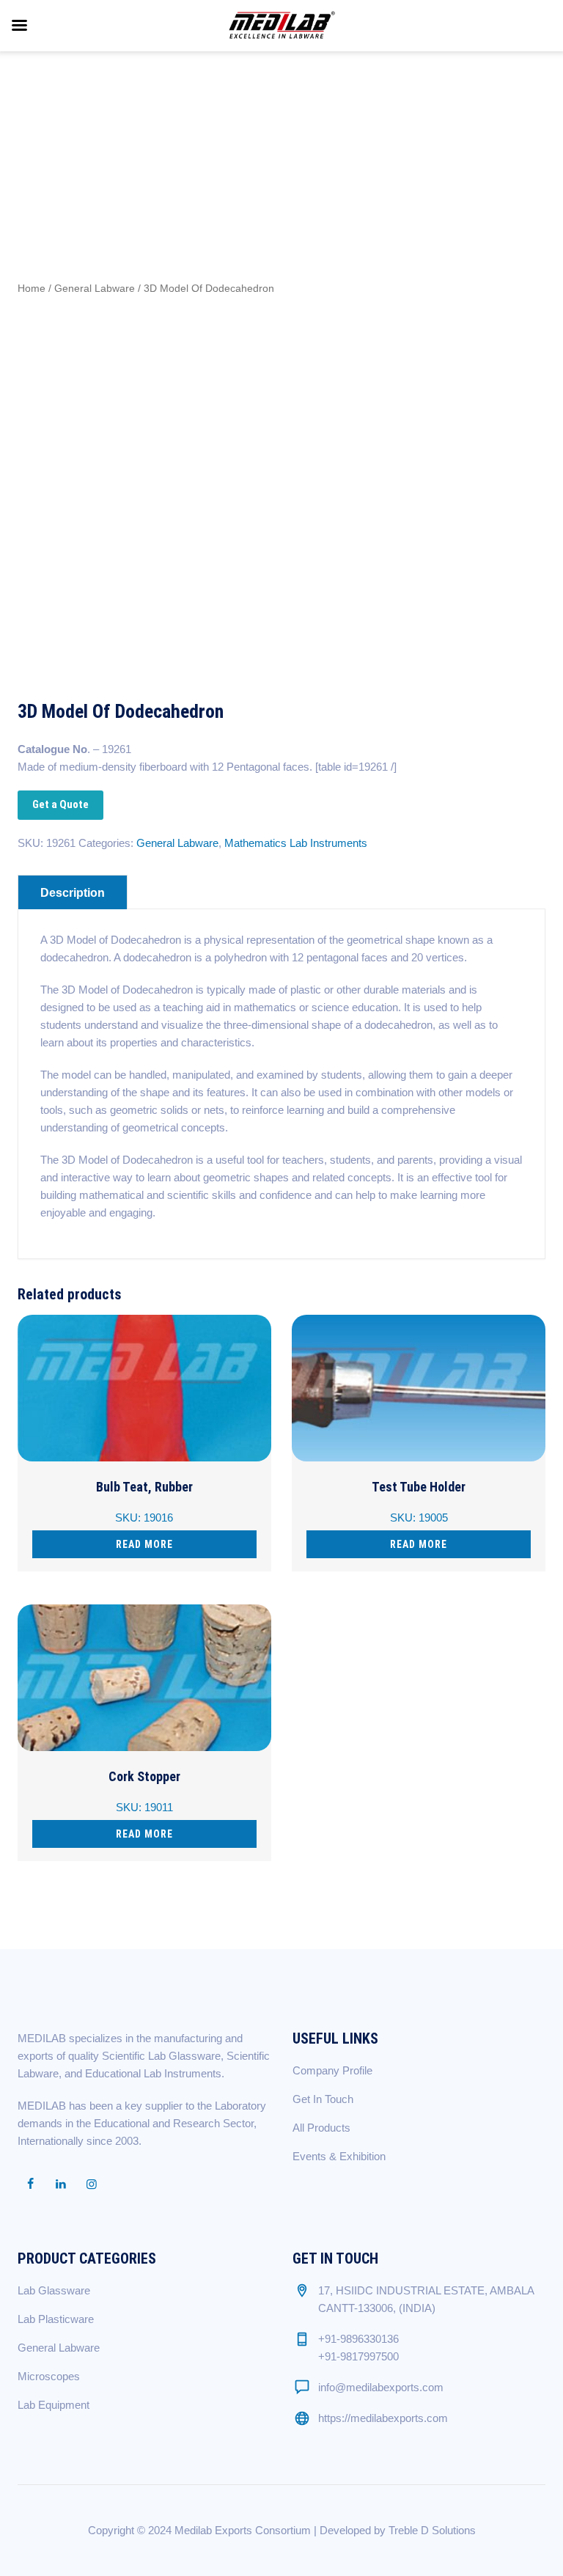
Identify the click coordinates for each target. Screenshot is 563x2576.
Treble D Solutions (432, 2530)
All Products (321, 2128)
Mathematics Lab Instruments (296, 843)
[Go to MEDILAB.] (394, 120)
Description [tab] (73, 893)
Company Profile (332, 2070)
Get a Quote (60, 804)
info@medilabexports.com (381, 2387)
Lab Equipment (54, 2405)
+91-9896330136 (358, 2339)
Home (32, 289)
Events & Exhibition (339, 2156)
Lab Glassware (54, 2290)
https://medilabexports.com (383, 2418)
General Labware (95, 289)
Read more (144, 1544)
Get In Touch (323, 2099)
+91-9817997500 (358, 2356)
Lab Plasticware (56, 2319)
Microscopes (49, 2376)
